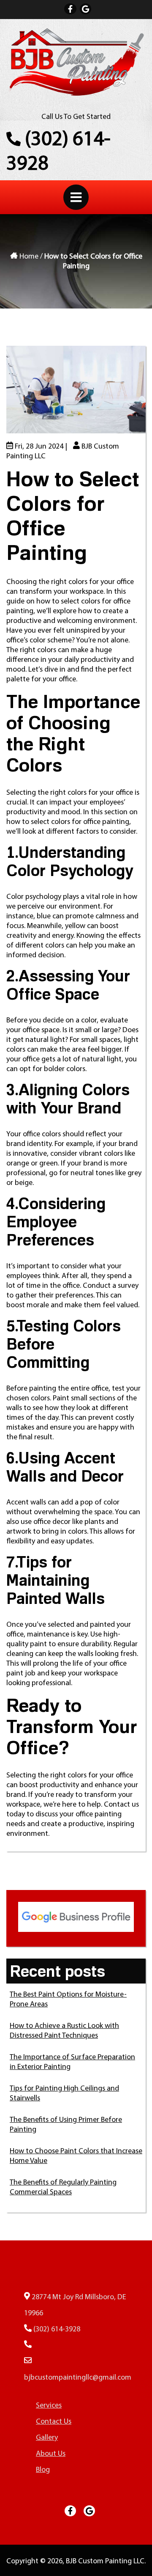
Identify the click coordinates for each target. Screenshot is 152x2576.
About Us (29, 255)
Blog (20, 363)
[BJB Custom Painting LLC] (76, 95)
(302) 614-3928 (58, 152)
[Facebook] (70, 9)
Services (49, 2406)
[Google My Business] (85, 9)
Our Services (36, 282)
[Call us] (28, 2346)
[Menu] (76, 197)
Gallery (25, 309)
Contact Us (33, 336)
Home (23, 227)
